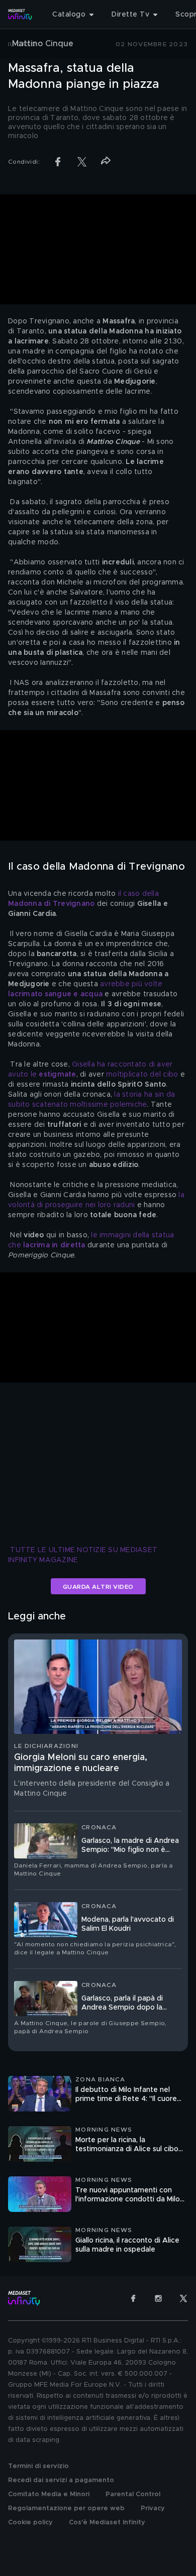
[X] (183, 2298)
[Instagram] (158, 2298)
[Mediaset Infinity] (20, 15)
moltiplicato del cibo (142, 1075)
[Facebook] (133, 2298)
